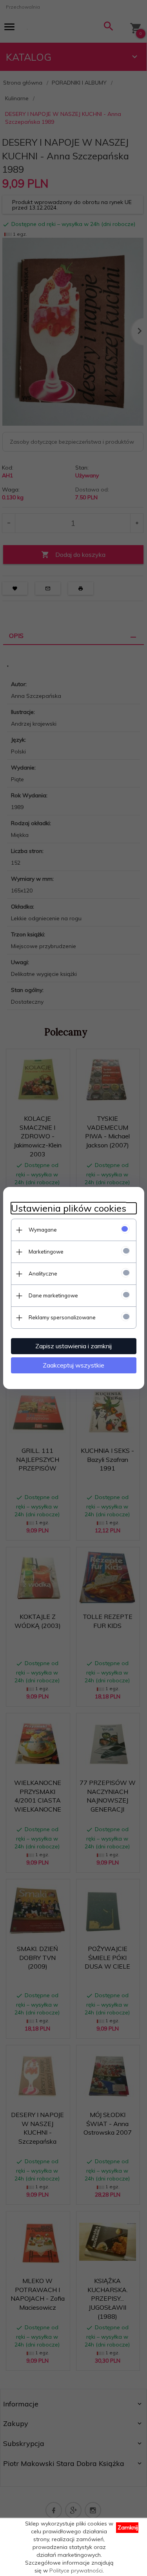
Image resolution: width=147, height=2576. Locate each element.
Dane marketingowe (53, 1295)
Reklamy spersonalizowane (62, 1317)
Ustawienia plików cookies (69, 1208)
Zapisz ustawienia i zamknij (73, 1346)
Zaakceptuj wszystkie (73, 1365)
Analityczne (43, 1274)
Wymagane (43, 1230)
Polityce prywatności (76, 2571)
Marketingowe (46, 1252)
